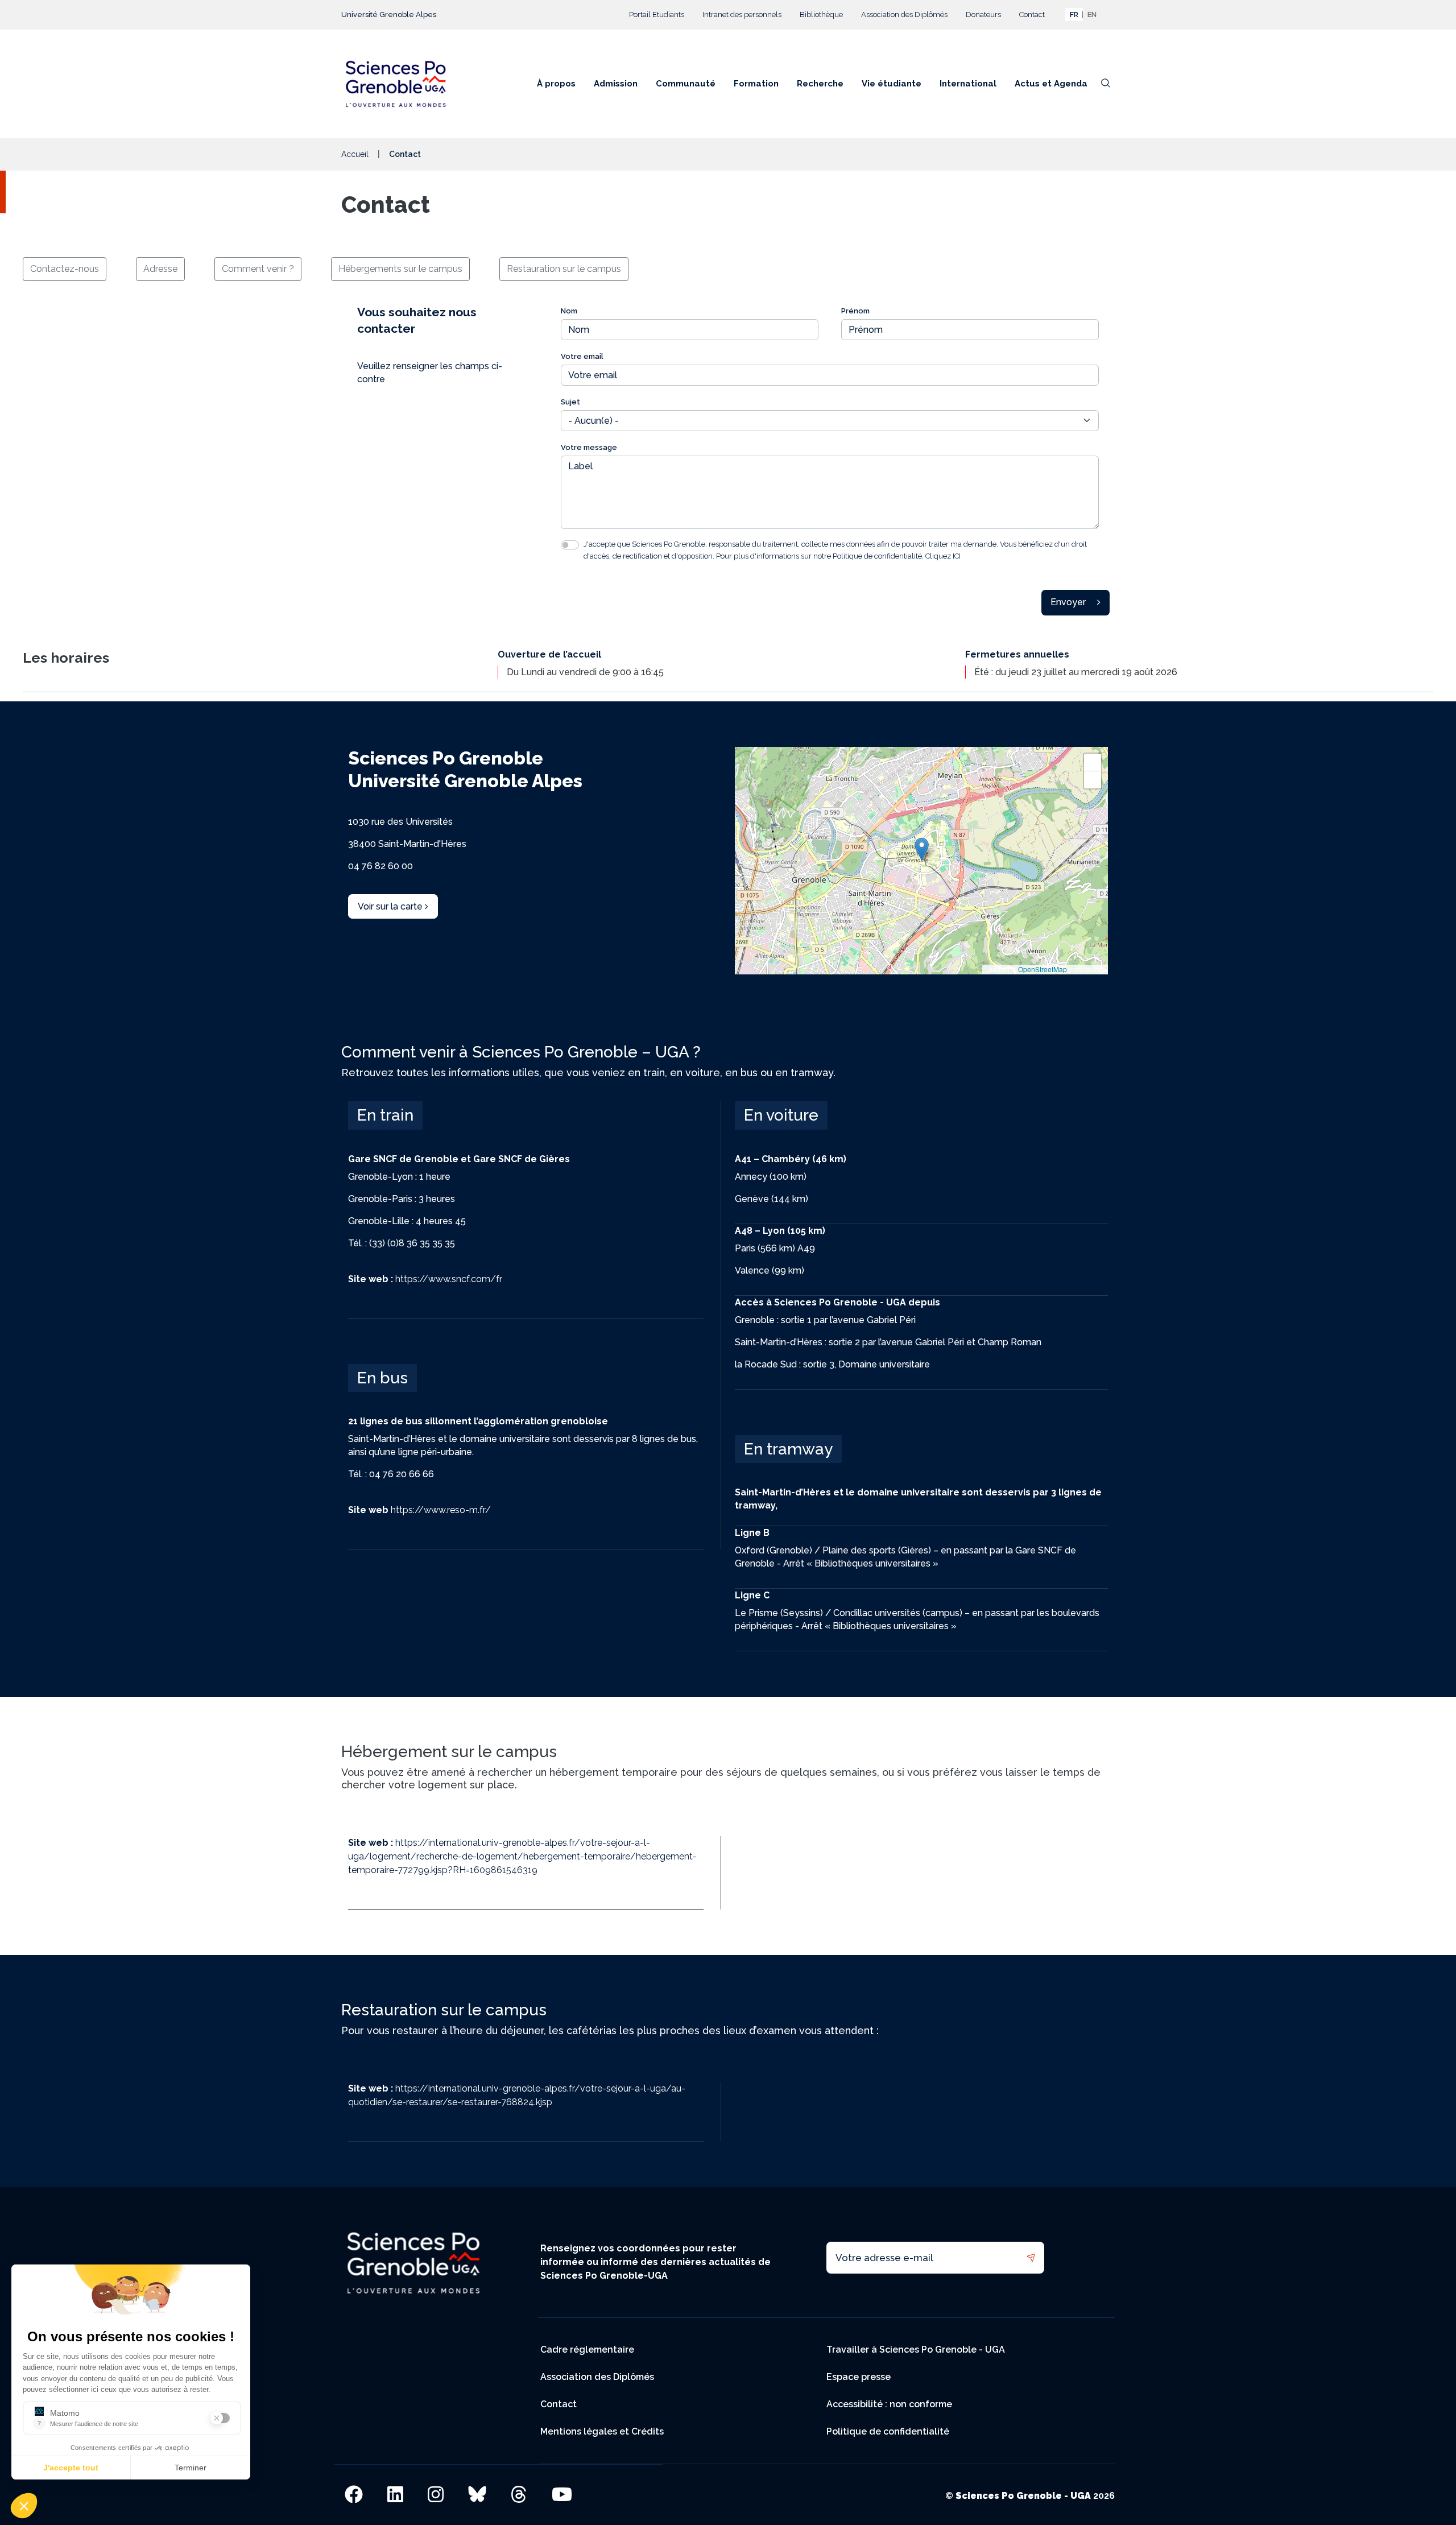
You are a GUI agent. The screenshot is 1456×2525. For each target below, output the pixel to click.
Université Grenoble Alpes (389, 15)
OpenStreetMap (1043, 969)
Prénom (855, 311)
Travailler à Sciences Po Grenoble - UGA (916, 2350)
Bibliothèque (821, 15)
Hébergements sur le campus (400, 269)
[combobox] (1074, 15)
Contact (1032, 15)
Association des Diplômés (904, 15)
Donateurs (983, 15)
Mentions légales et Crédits (602, 2431)
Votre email (582, 356)
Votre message (589, 447)
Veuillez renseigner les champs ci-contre (430, 373)
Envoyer (1068, 602)
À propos (556, 84)
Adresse (160, 269)
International (968, 84)
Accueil (355, 154)
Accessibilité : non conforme (889, 2404)
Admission (616, 84)
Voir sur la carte (391, 906)
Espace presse (859, 2377)
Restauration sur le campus (564, 269)
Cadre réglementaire (587, 2350)
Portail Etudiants (657, 15)
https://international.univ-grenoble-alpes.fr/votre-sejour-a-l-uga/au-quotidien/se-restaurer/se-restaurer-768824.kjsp (517, 2095)
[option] (1092, 15)
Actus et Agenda (1051, 84)
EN (1092, 15)
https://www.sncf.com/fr (425, 1279)
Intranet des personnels (742, 15)
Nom (569, 311)
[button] (922, 849)
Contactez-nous (65, 269)
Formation (756, 84)
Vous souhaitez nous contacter (417, 320)
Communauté (686, 84)
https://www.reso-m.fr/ (419, 1510)
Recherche (820, 84)
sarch (1106, 87)
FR (1074, 15)
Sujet (570, 402)
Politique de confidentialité (888, 2431)
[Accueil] (400, 84)
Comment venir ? (258, 269)
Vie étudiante (892, 84)
